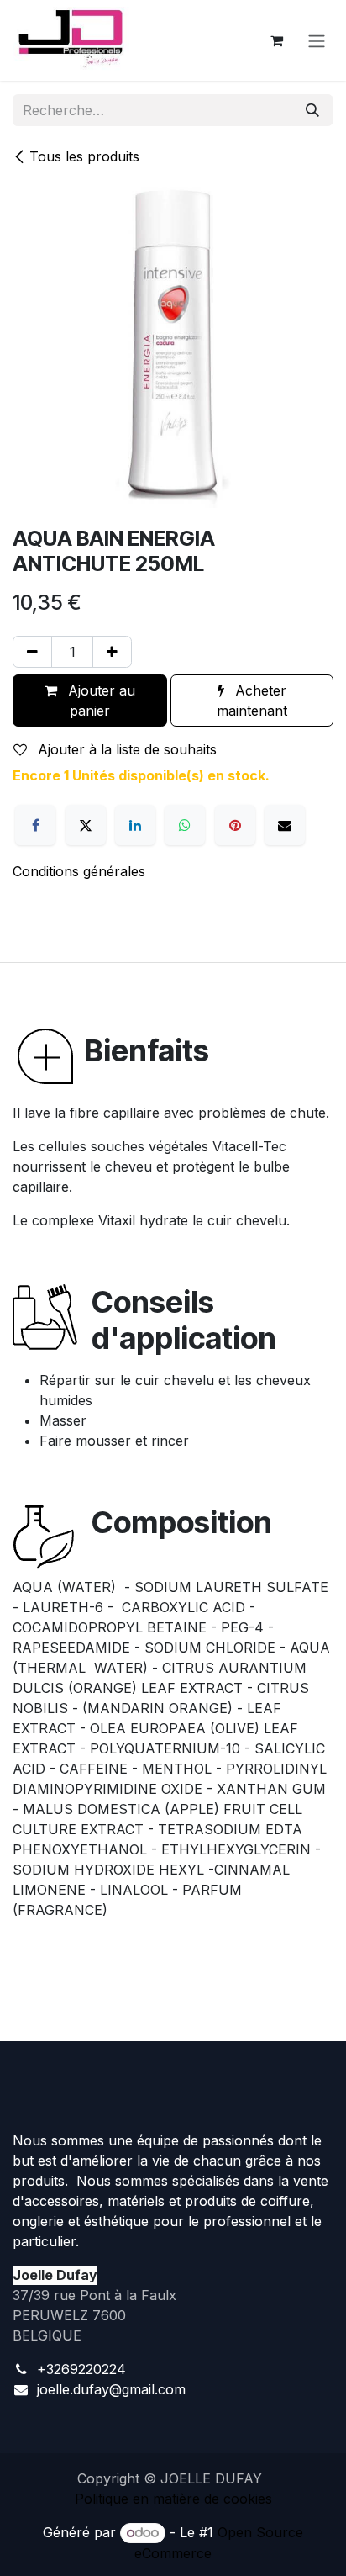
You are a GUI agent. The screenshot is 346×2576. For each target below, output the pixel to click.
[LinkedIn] (135, 825)
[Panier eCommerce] (276, 40)
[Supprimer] (32, 652)
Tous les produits (84, 156)
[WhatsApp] (185, 825)
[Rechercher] (312, 110)
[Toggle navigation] (317, 40)
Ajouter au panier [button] (100, 701)
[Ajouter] (112, 652)
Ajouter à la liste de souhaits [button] (125, 749)
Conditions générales (79, 871)
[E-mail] (285, 825)
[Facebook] (35, 825)
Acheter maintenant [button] (252, 701)
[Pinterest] (235, 825)
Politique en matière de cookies (173, 2499)
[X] (86, 825)
